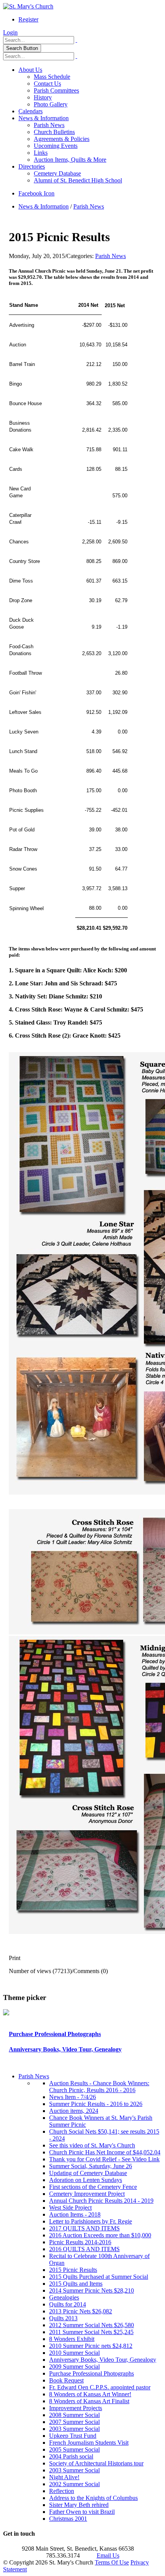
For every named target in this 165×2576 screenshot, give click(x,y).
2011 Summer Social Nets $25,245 (91, 2332)
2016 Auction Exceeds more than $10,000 (100, 2235)
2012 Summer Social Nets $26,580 (92, 2325)
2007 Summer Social (74, 2422)
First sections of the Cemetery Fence (93, 2187)
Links (41, 153)
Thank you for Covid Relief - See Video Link (104, 2159)
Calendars (31, 111)
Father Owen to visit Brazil (82, 2512)
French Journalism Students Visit (89, 2443)
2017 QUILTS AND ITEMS (84, 2228)
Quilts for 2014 (68, 2304)
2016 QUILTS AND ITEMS (84, 2249)
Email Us (108, 2555)
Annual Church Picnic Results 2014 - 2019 (101, 2201)
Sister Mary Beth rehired (79, 2505)
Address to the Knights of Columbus (93, 2498)
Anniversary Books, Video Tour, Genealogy (65, 2049)
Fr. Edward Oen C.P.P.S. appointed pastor (100, 2387)
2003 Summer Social (74, 2429)
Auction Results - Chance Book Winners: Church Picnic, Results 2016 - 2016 (99, 2087)
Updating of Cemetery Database (88, 2173)
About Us (30, 70)
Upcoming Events (56, 146)
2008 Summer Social (74, 2415)
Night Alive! (64, 2477)
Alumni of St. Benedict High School (78, 180)
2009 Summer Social (74, 2367)
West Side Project (70, 2208)
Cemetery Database (57, 173)
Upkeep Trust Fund (73, 2436)
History (43, 97)
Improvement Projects (76, 2408)
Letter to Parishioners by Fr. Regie (91, 2221)
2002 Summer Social (74, 2484)
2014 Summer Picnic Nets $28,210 (92, 2290)
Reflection (62, 2491)
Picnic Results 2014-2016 (80, 2242)
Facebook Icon (36, 193)
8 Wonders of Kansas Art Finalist (89, 2401)
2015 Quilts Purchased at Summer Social (99, 2277)
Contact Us (47, 84)
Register (28, 19)
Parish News (49, 125)
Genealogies (64, 2297)
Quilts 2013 (63, 2318)
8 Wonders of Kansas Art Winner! (90, 2394)
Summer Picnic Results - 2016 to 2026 (96, 2104)
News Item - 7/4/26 (73, 2097)
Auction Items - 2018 (75, 2214)
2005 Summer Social (74, 2449)
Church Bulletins (54, 132)
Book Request (66, 2380)
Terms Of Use (112, 2562)
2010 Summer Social (74, 2353)
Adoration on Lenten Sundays (86, 2180)
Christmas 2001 (68, 2519)
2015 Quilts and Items (76, 2284)
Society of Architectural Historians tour (96, 2463)
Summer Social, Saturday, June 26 (91, 2166)
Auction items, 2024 (74, 2111)
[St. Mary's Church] (28, 6)
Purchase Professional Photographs (55, 2034)
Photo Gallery (51, 104)
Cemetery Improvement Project (87, 2194)
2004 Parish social (71, 2456)
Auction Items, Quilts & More (70, 160)
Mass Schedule (52, 77)
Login (10, 32)
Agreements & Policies (62, 139)
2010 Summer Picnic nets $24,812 (91, 2346)
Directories (32, 166)
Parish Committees (56, 90)
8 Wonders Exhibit (72, 2339)
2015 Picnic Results (73, 2270)
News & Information (44, 118)
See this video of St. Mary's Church (92, 2145)
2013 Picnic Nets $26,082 (81, 2311)
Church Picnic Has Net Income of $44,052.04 (105, 2152)
